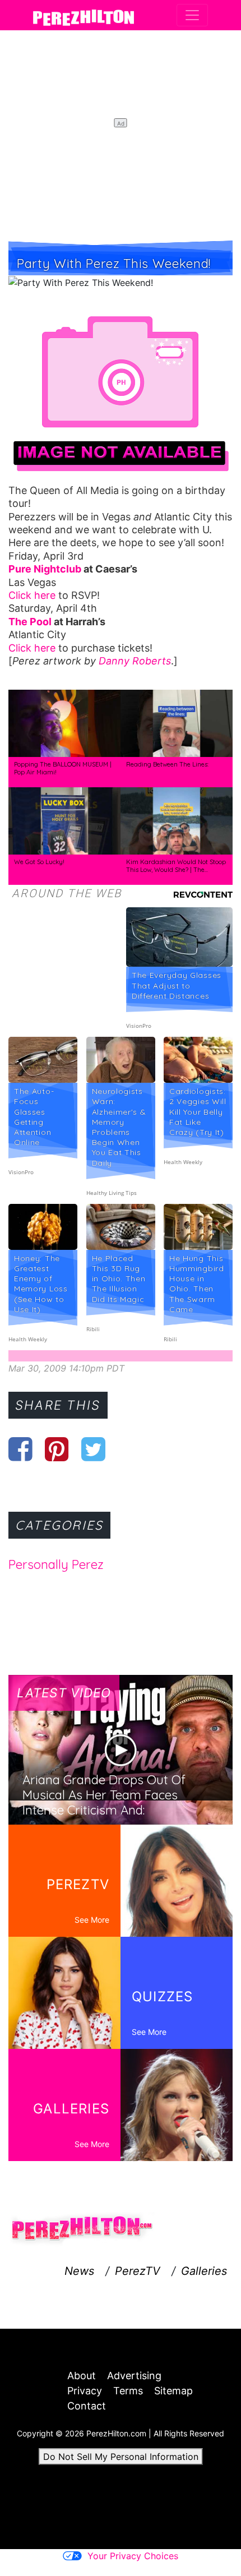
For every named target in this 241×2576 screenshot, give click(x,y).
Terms (128, 2391)
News (79, 2271)
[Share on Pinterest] (57, 1449)
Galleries (204, 2271)
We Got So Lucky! (39, 862)
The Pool (30, 622)
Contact (87, 2406)
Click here (32, 595)
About (82, 2376)
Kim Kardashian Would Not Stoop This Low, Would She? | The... (176, 866)
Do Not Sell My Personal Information (121, 2457)
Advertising (134, 2376)
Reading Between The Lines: (167, 764)
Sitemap (173, 2391)
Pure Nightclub (45, 569)
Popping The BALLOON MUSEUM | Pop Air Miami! (63, 768)
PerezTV (138, 2271)
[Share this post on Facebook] (20, 1449)
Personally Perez (56, 1564)
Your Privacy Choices (133, 2556)
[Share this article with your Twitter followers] (93, 1449)
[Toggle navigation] (192, 15)
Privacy (85, 2391)
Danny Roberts (135, 661)
